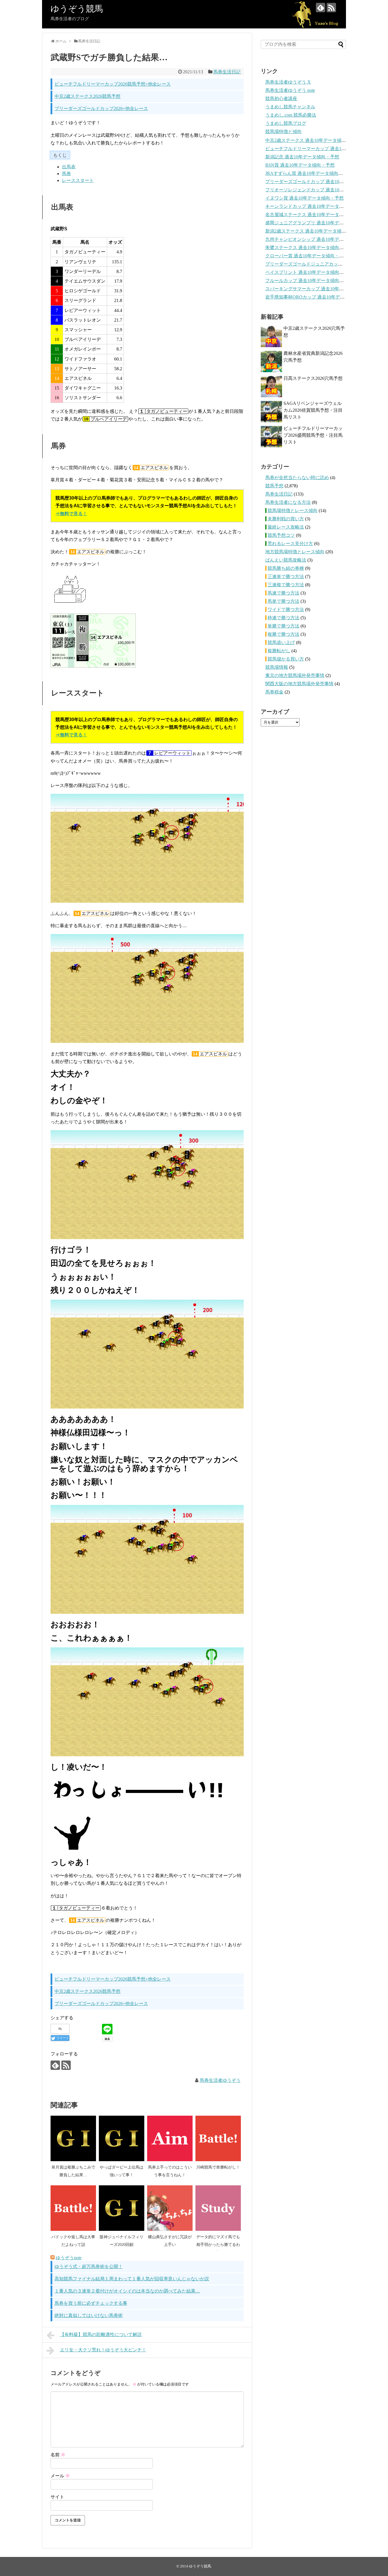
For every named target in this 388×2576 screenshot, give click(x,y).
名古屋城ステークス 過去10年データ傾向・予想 (314, 215)
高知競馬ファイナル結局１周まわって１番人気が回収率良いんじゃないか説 (132, 2279)
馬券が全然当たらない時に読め (297, 478)
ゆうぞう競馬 (77, 9)
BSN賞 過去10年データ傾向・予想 (300, 165)
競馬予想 (274, 486)
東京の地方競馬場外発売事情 (295, 675)
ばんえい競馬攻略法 (286, 560)
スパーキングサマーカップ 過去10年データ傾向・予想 (320, 289)
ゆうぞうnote (69, 2258)
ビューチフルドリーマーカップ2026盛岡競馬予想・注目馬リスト (313, 435)
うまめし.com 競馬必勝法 (291, 115)
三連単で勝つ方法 (286, 576)
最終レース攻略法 (286, 527)
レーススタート (78, 180)
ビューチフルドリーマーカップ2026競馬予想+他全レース (113, 84)
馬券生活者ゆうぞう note (290, 90)
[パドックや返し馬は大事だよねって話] (73, 2208)
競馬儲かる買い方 (286, 659)
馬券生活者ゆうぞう (220, 2080)
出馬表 (69, 167)
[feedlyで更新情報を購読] (321, 8)
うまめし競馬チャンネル (290, 107)
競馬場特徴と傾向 (283, 132)
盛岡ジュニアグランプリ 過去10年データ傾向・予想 (318, 223)
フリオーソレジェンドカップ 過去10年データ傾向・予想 (323, 190)
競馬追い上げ (281, 642)
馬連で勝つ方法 (283, 593)
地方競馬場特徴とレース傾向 (295, 552)
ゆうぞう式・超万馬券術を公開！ (89, 2267)
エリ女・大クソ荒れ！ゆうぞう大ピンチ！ (103, 2350)
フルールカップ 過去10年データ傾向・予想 (309, 280)
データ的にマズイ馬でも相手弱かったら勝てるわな (218, 2244)
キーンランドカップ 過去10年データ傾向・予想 (314, 206)
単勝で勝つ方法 (283, 626)
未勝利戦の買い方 (286, 519)
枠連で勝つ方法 (283, 618)
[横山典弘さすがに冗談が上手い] (170, 2208)
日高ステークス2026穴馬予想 (313, 378)
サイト (57, 2497)
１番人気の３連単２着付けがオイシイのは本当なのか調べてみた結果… (127, 2291)
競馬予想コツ (281, 535)
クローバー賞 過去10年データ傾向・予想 (307, 256)
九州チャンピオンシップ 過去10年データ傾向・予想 (318, 239)
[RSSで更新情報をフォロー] (331, 8)
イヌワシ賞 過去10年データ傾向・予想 (304, 198)
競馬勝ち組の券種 (286, 568)
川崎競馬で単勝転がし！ (218, 2167)
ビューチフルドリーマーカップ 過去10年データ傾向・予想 (325, 149)
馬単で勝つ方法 (283, 601)
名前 (58, 2455)
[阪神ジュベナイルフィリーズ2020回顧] (122, 2208)
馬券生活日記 (227, 72)
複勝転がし (279, 651)
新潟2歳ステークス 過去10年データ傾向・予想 (312, 231)
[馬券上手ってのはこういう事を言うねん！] (170, 2138)
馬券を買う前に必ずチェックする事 (91, 2303)
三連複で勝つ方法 (286, 585)
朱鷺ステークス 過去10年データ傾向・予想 (309, 248)
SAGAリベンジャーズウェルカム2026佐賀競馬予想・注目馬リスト (313, 410)
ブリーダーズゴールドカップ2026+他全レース (101, 108)
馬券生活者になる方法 (288, 502)
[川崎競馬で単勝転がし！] (218, 2138)
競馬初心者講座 (281, 99)
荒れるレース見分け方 (290, 543)
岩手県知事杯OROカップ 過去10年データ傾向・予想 (319, 297)
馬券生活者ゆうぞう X (288, 82)
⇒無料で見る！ (71, 514)
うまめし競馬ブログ (286, 123)
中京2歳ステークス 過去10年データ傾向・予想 (312, 140)
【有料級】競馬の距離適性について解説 (101, 2334)
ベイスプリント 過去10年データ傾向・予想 (309, 272)
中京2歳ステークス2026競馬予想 (87, 96)
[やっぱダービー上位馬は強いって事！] (122, 2138)
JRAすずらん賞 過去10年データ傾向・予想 (309, 173)
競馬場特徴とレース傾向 (293, 511)
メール (60, 2476)
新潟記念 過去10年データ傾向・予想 (302, 157)
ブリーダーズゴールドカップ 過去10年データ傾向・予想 (323, 182)
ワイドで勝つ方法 (286, 609)
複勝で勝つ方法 (283, 634)
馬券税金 (274, 692)
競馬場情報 (277, 667)
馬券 (66, 174)
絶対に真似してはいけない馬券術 (89, 2315)
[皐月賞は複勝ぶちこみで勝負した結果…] (73, 2138)
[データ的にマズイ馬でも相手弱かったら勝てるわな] (218, 2208)
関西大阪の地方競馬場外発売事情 (299, 684)
